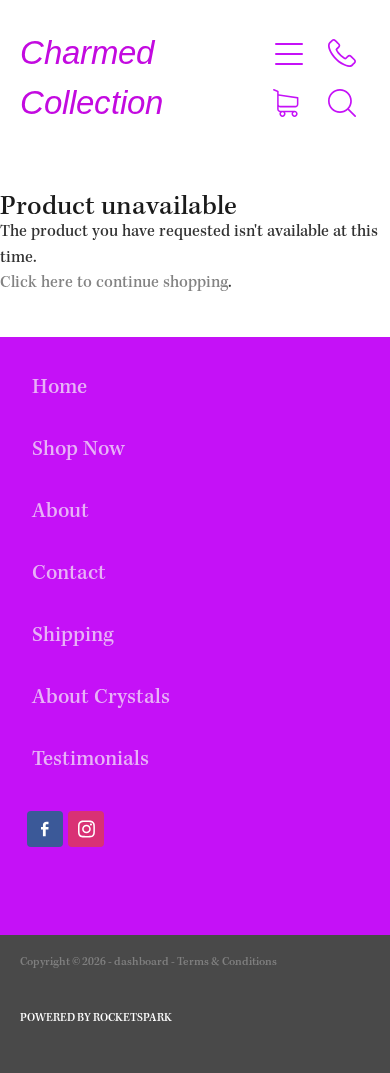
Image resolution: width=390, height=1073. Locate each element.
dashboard (141, 962)
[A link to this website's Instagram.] (86, 829)
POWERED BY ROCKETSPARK (96, 1018)
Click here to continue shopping (114, 283)
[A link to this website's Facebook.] (45, 829)
